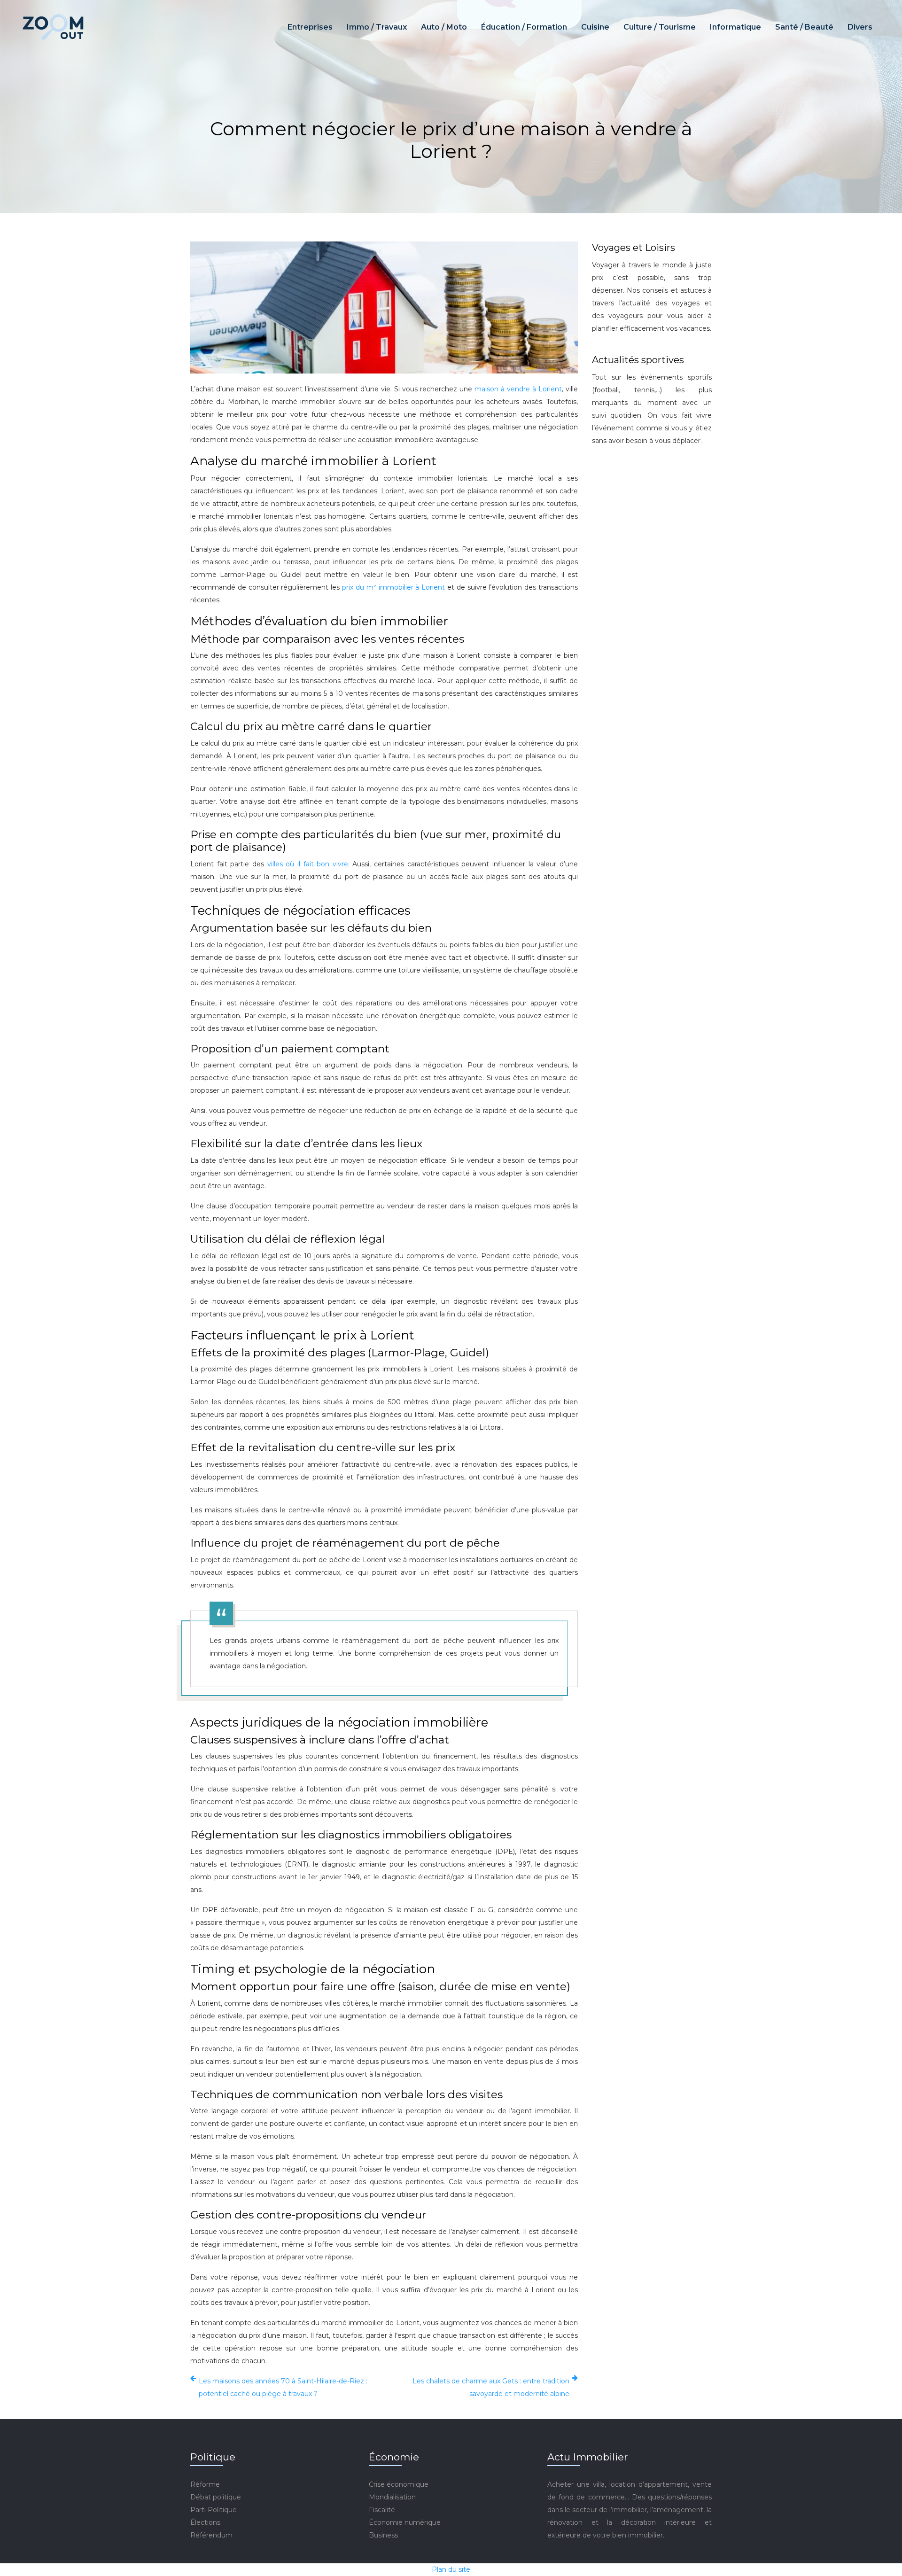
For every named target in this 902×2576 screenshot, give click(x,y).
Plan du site (451, 2569)
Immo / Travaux (377, 27)
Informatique (735, 27)
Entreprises (310, 27)
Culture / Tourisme (660, 27)
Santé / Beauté (804, 27)
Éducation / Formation (524, 27)
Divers (860, 27)
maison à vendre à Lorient (518, 389)
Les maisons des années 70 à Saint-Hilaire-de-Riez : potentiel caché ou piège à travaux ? (283, 2387)
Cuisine (595, 27)
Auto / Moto (444, 27)
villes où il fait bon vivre (308, 864)
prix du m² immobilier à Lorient (395, 587)
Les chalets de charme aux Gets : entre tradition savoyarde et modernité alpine (491, 2387)
